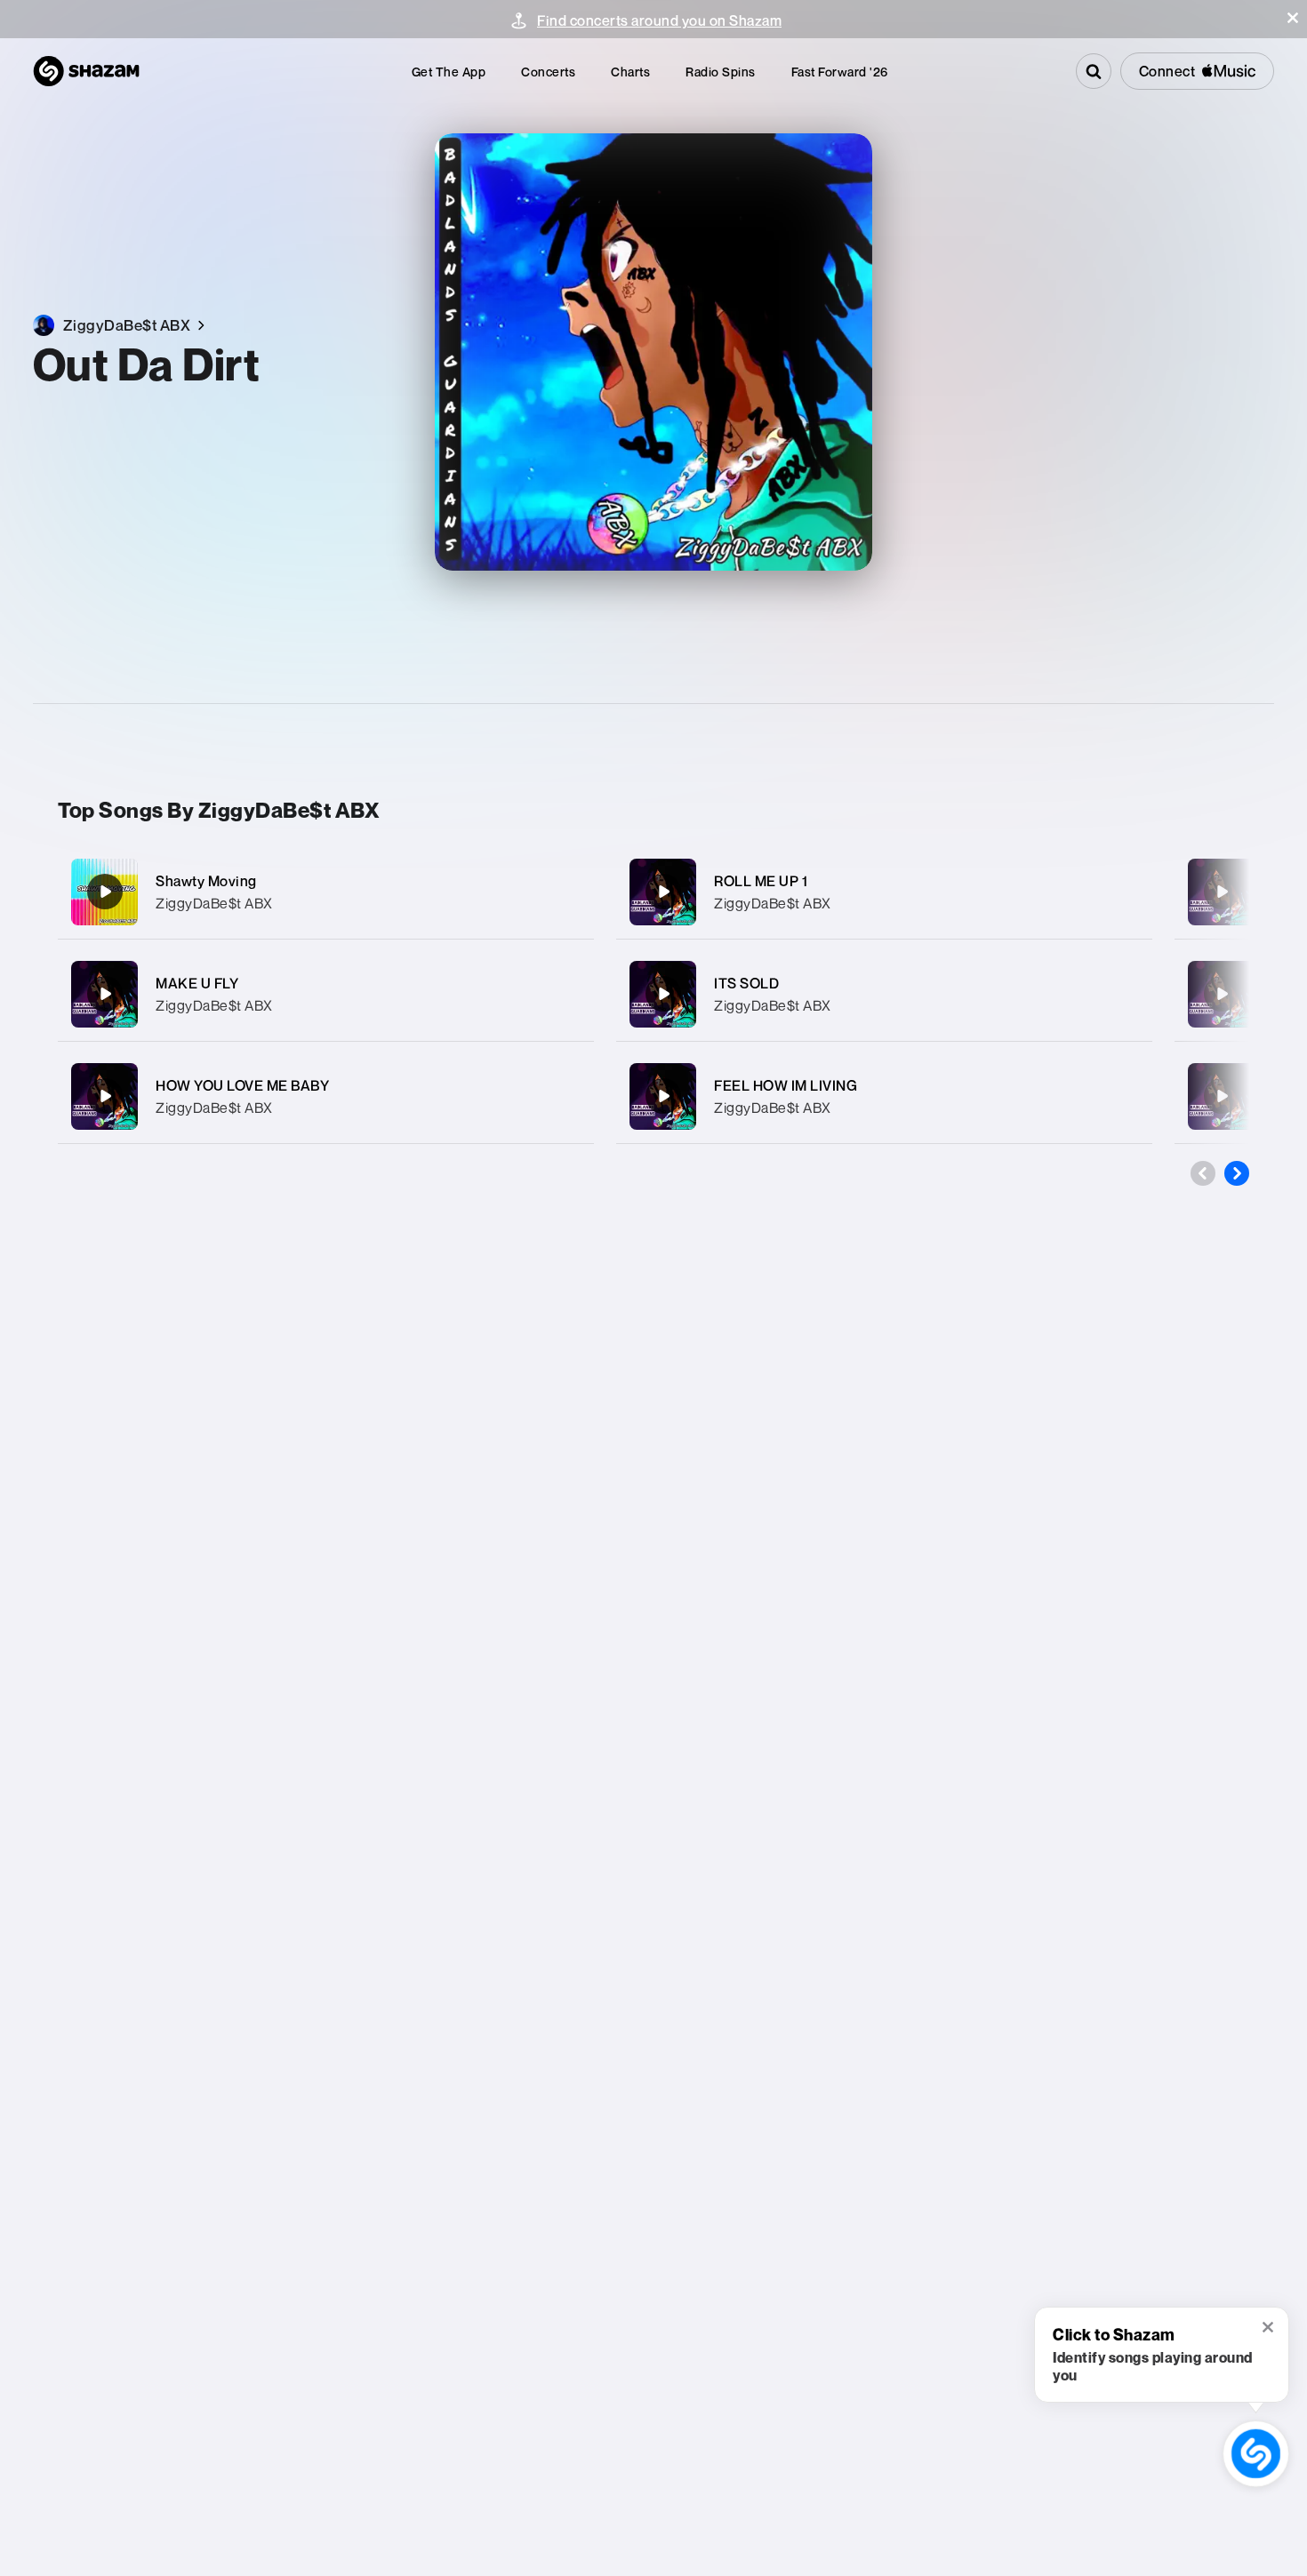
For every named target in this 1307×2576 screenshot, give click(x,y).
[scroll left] (1203, 1173)
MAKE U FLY (197, 983)
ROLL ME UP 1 (761, 881)
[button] (1293, 18)
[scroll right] (1237, 1173)
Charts (630, 72)
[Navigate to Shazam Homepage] (86, 71)
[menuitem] (449, 72)
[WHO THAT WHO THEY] (1222, 1096)
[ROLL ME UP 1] (884, 892)
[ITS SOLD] (884, 994)
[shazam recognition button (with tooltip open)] (1256, 2454)
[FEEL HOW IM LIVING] (884, 1096)
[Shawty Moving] (326, 892)
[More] (562, 892)
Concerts (548, 72)
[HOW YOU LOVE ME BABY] (326, 1096)
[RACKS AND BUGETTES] (1222, 892)
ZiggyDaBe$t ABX (214, 903)
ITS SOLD (746, 983)
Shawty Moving (206, 881)
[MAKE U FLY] (326, 994)
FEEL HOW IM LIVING (786, 1085)
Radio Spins (721, 72)
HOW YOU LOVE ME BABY (242, 1085)
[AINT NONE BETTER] (1222, 994)
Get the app (449, 72)
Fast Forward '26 (840, 72)
